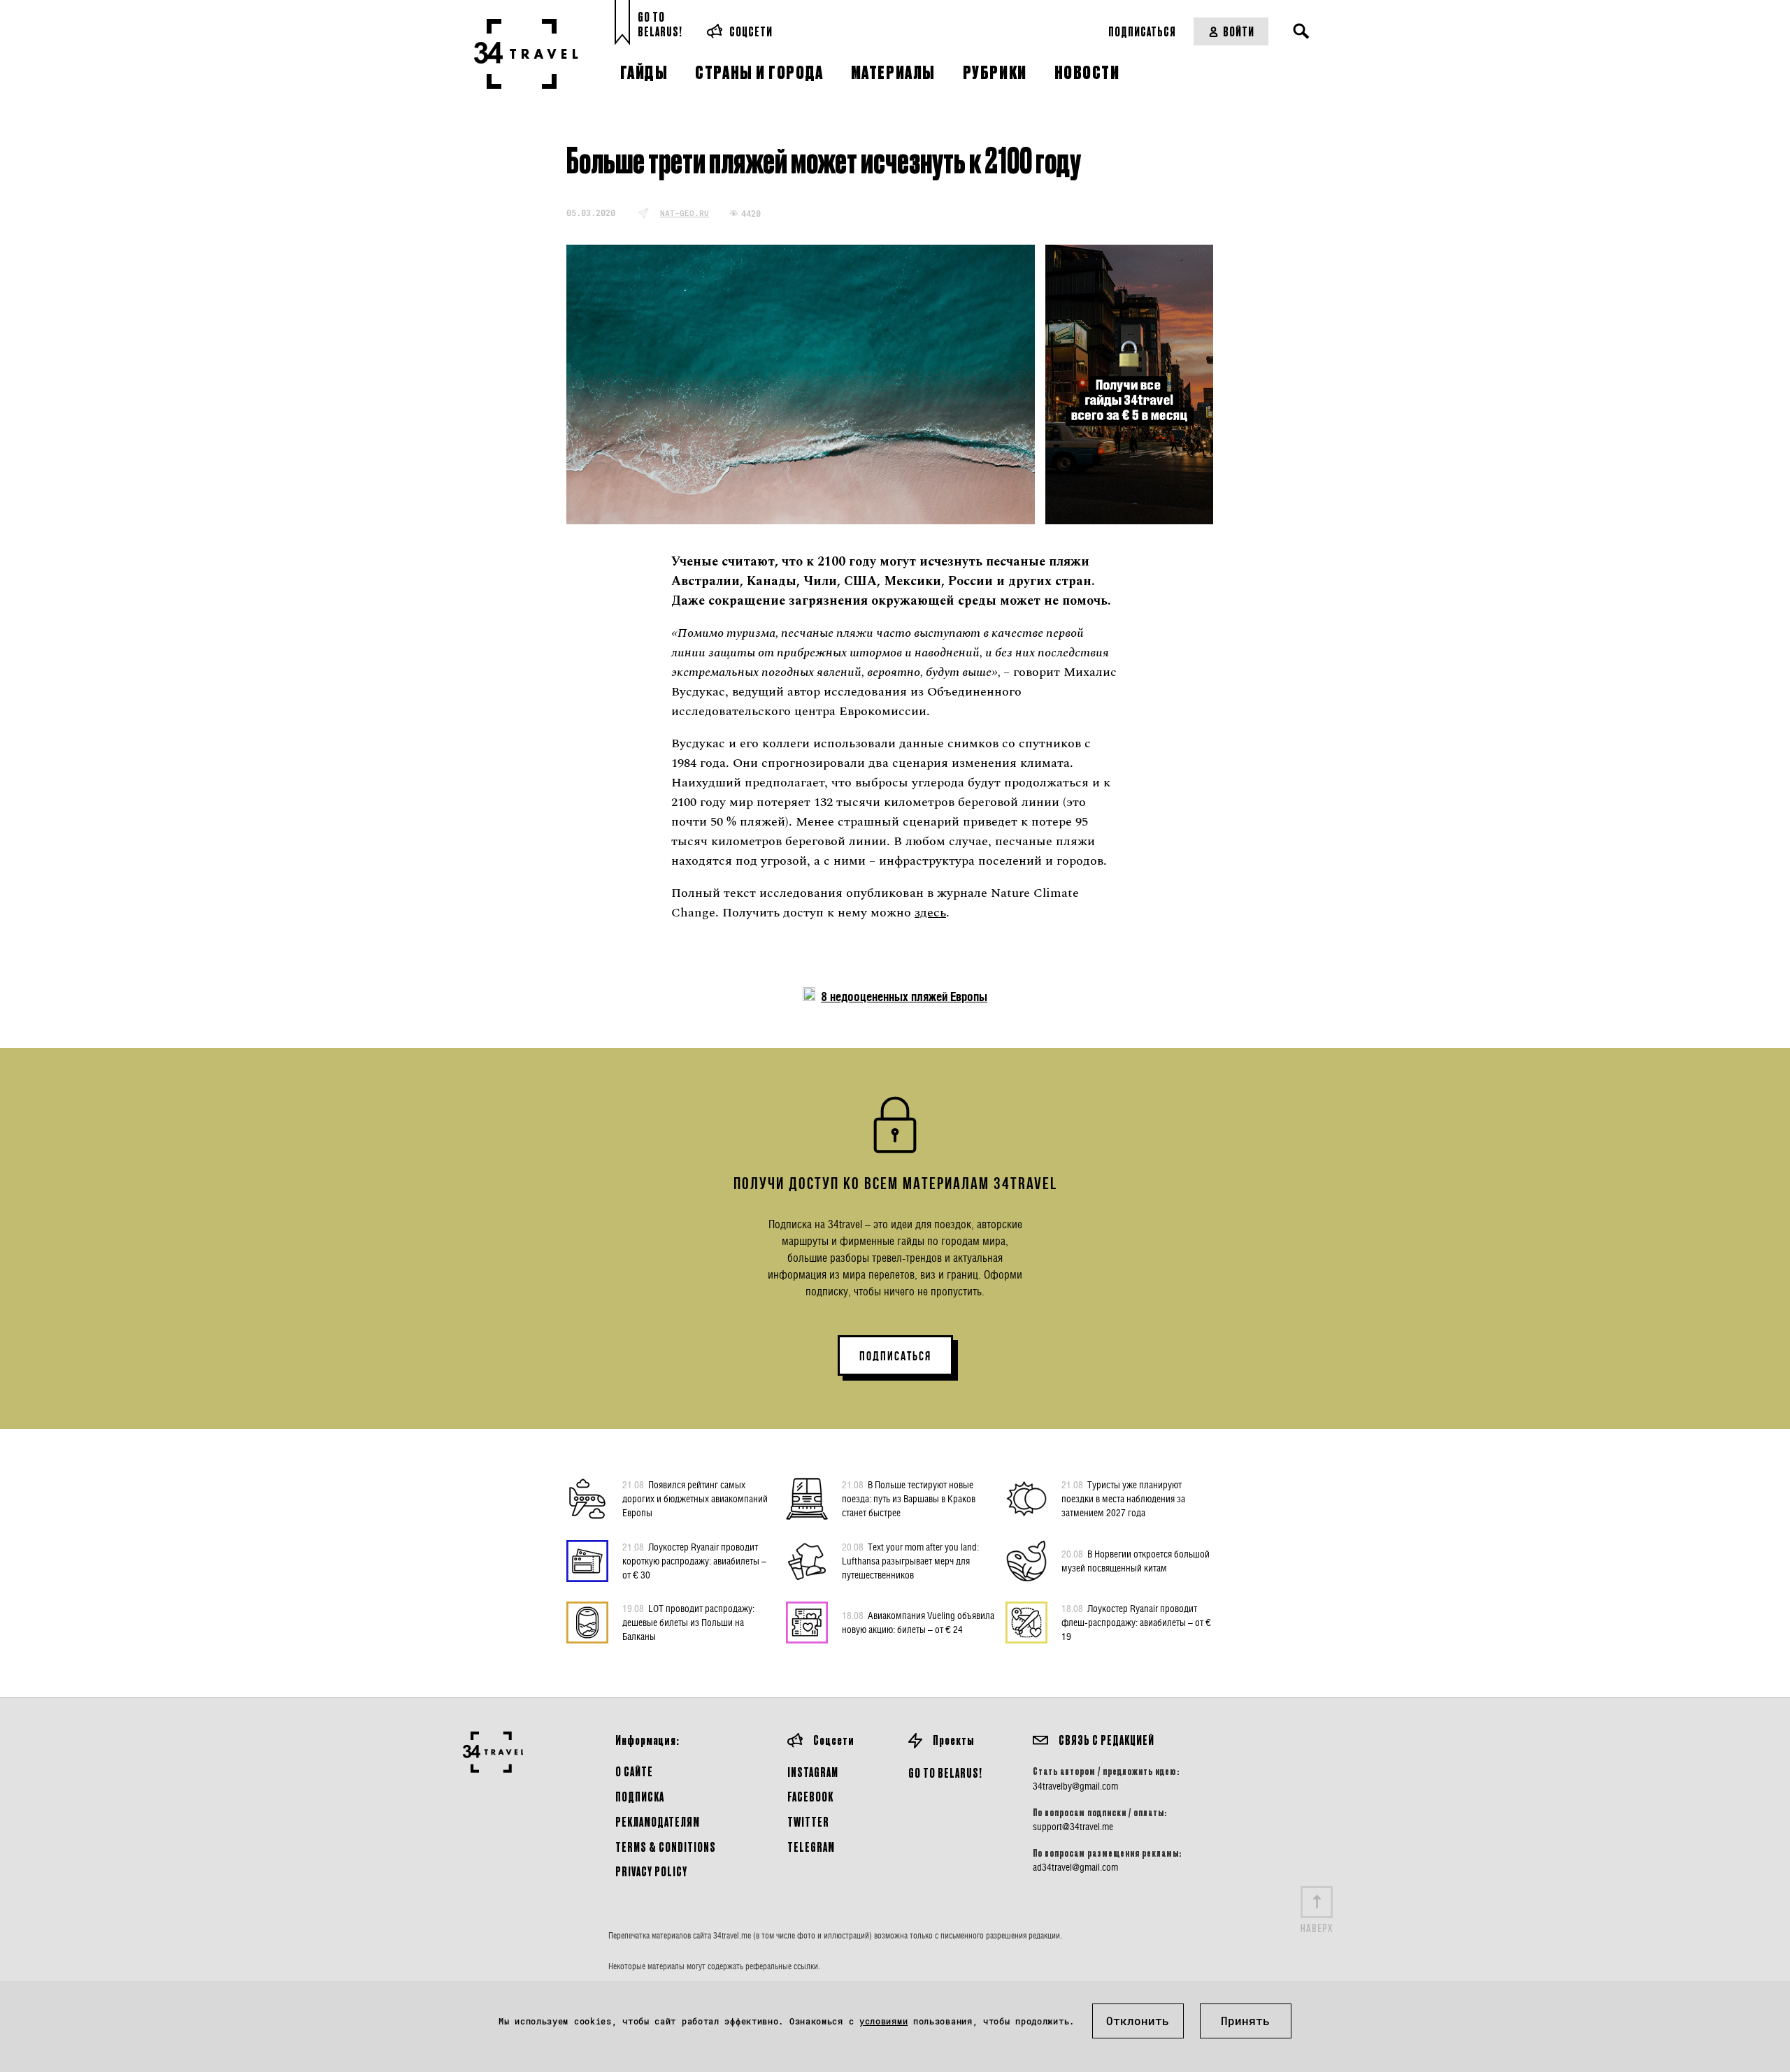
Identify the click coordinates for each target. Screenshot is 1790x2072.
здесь (930, 913)
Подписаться (1142, 31)
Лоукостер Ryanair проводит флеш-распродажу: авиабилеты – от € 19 (1136, 1622)
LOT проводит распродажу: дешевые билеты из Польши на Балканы (688, 1622)
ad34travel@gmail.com (1075, 1867)
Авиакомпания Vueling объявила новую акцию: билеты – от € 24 (918, 1622)
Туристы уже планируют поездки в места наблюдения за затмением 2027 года (1123, 1498)
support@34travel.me (1073, 1827)
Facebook (810, 1796)
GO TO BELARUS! (945, 1772)
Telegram (811, 1847)
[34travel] (526, 54)
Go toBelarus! (660, 24)
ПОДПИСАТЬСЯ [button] (895, 1356)
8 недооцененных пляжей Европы (904, 997)
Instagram (813, 1772)
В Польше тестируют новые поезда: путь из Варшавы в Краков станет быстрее (909, 1498)
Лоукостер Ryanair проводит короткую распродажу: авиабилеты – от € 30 (694, 1561)
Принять (1245, 2021)
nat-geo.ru (685, 213)
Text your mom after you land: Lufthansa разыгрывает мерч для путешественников (910, 1561)
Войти (1239, 31)
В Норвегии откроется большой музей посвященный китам (1136, 1561)
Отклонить (1138, 2021)
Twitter (808, 1821)
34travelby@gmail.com (1075, 1786)
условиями (883, 2021)
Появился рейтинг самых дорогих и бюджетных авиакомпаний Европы (695, 1498)
